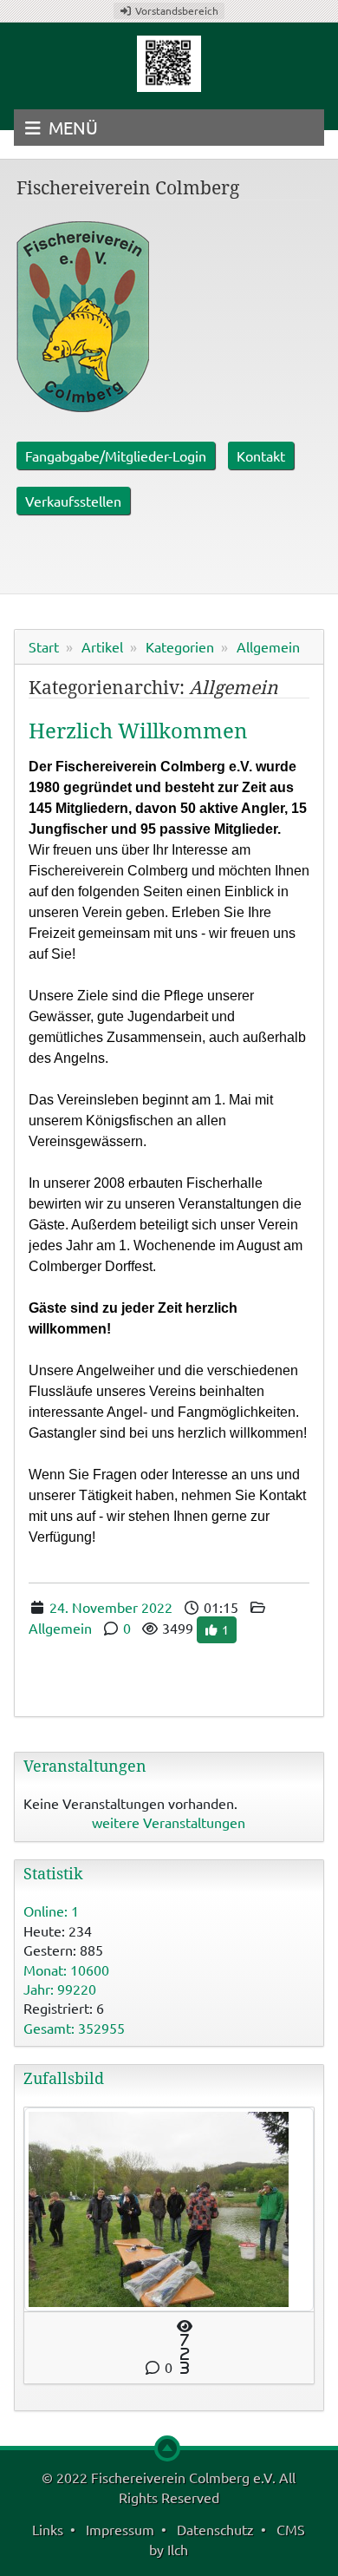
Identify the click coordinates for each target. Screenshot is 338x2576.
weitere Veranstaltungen (169, 1822)
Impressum (120, 2529)
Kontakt (261, 456)
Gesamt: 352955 (74, 2028)
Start (44, 646)
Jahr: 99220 (60, 1989)
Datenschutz (215, 2529)
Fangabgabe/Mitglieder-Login (116, 456)
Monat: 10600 (66, 1970)
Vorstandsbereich (175, 10)
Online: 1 (51, 1911)
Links (48, 2529)
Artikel (102, 646)
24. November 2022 (111, 1607)
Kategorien (180, 646)
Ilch (178, 2549)
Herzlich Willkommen (138, 731)
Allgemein (268, 646)
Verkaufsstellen (73, 501)
